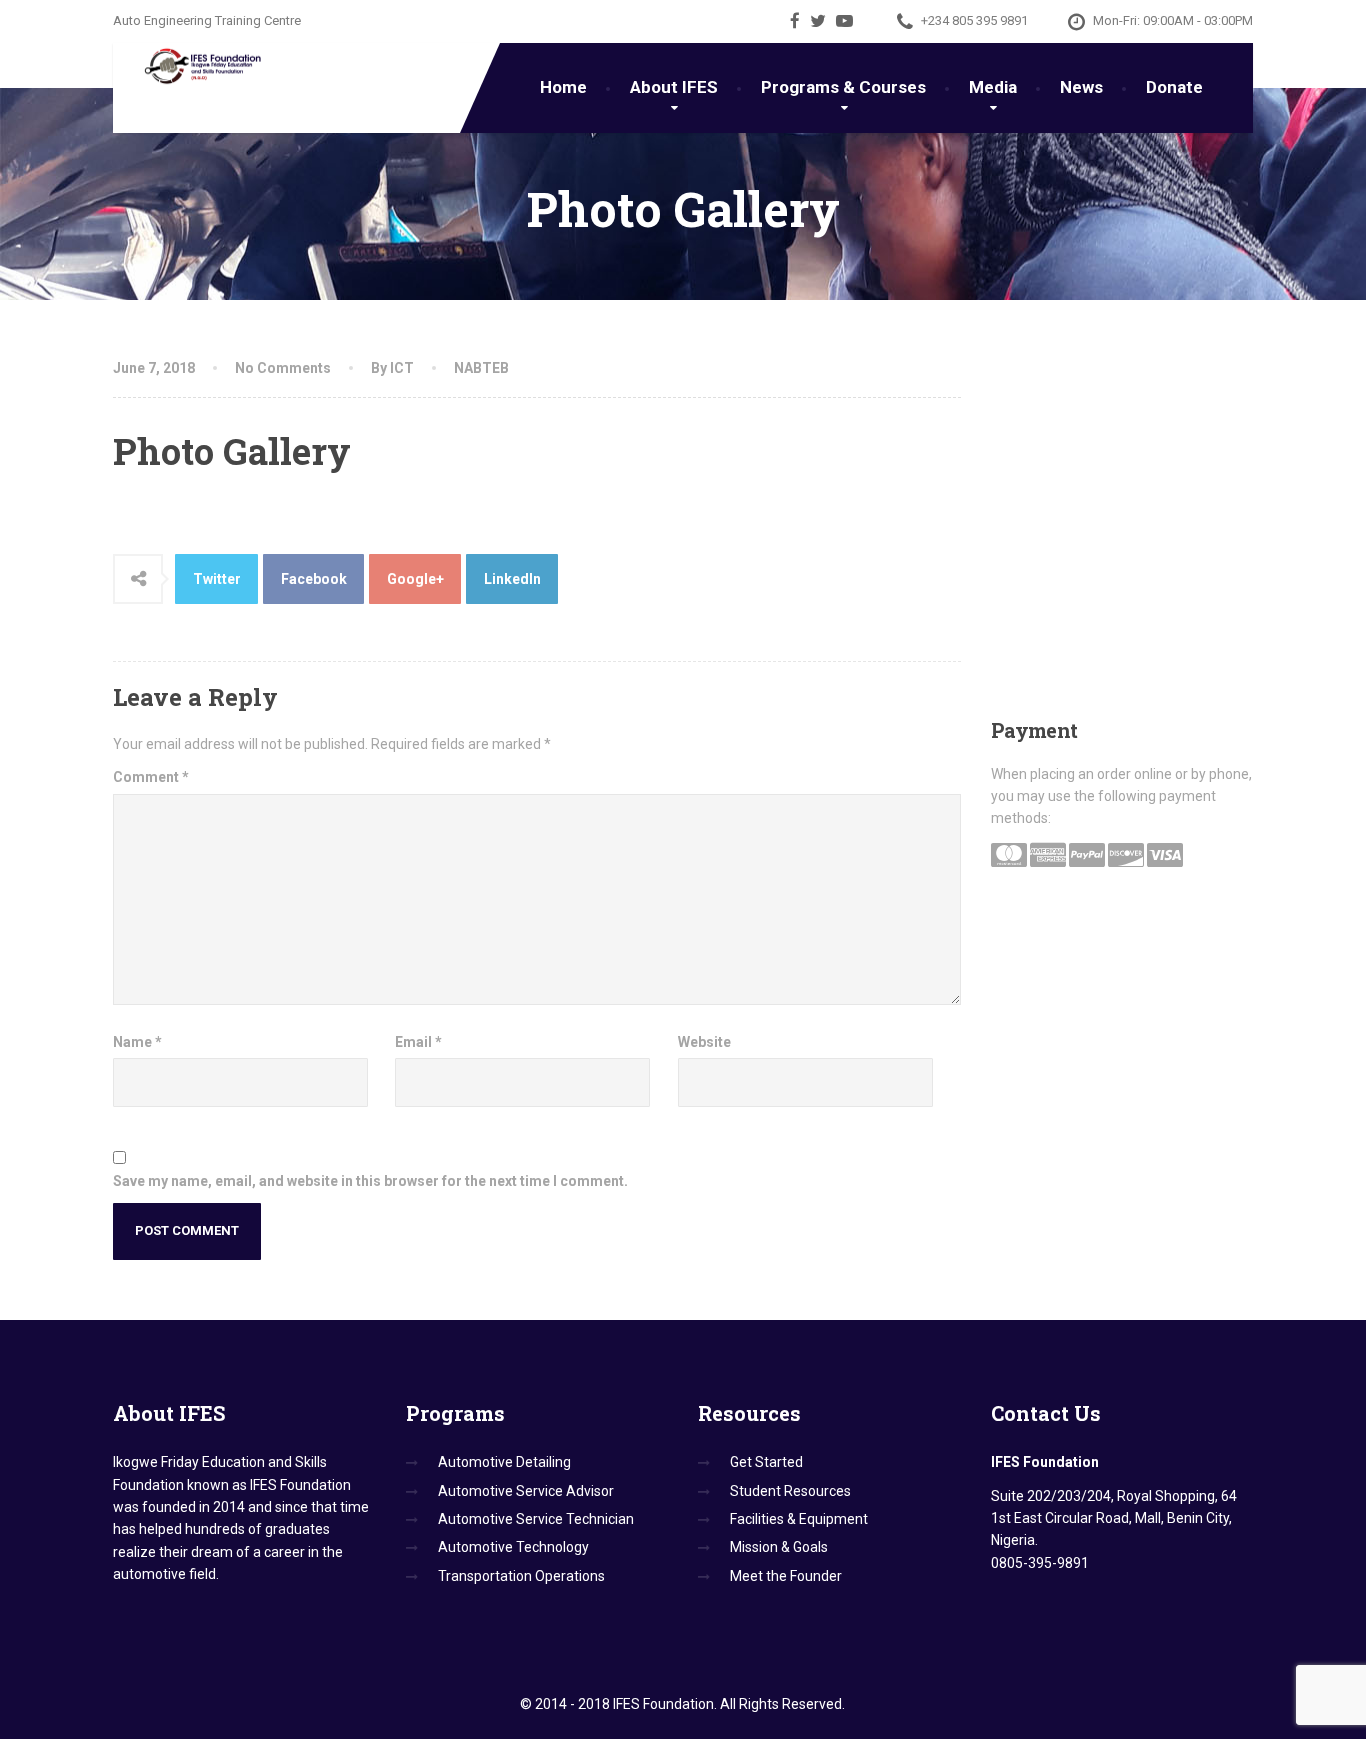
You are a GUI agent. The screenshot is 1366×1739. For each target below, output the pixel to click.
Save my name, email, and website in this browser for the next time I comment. (370, 1181)
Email (418, 1042)
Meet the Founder (786, 1576)
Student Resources (790, 1491)
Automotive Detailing (504, 1462)
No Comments (283, 368)
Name (137, 1042)
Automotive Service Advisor (526, 1491)
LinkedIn (512, 579)
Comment (151, 777)
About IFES (674, 87)
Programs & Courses (843, 87)
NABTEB (481, 368)
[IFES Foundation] (189, 66)
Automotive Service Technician (536, 1519)
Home (563, 87)
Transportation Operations (521, 1576)
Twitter (217, 579)
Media (993, 87)
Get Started (766, 1462)
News (1081, 87)
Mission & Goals (779, 1547)
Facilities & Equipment (799, 1519)
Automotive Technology (513, 1547)
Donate (1174, 87)
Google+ (415, 579)
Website (704, 1042)
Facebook (314, 579)
